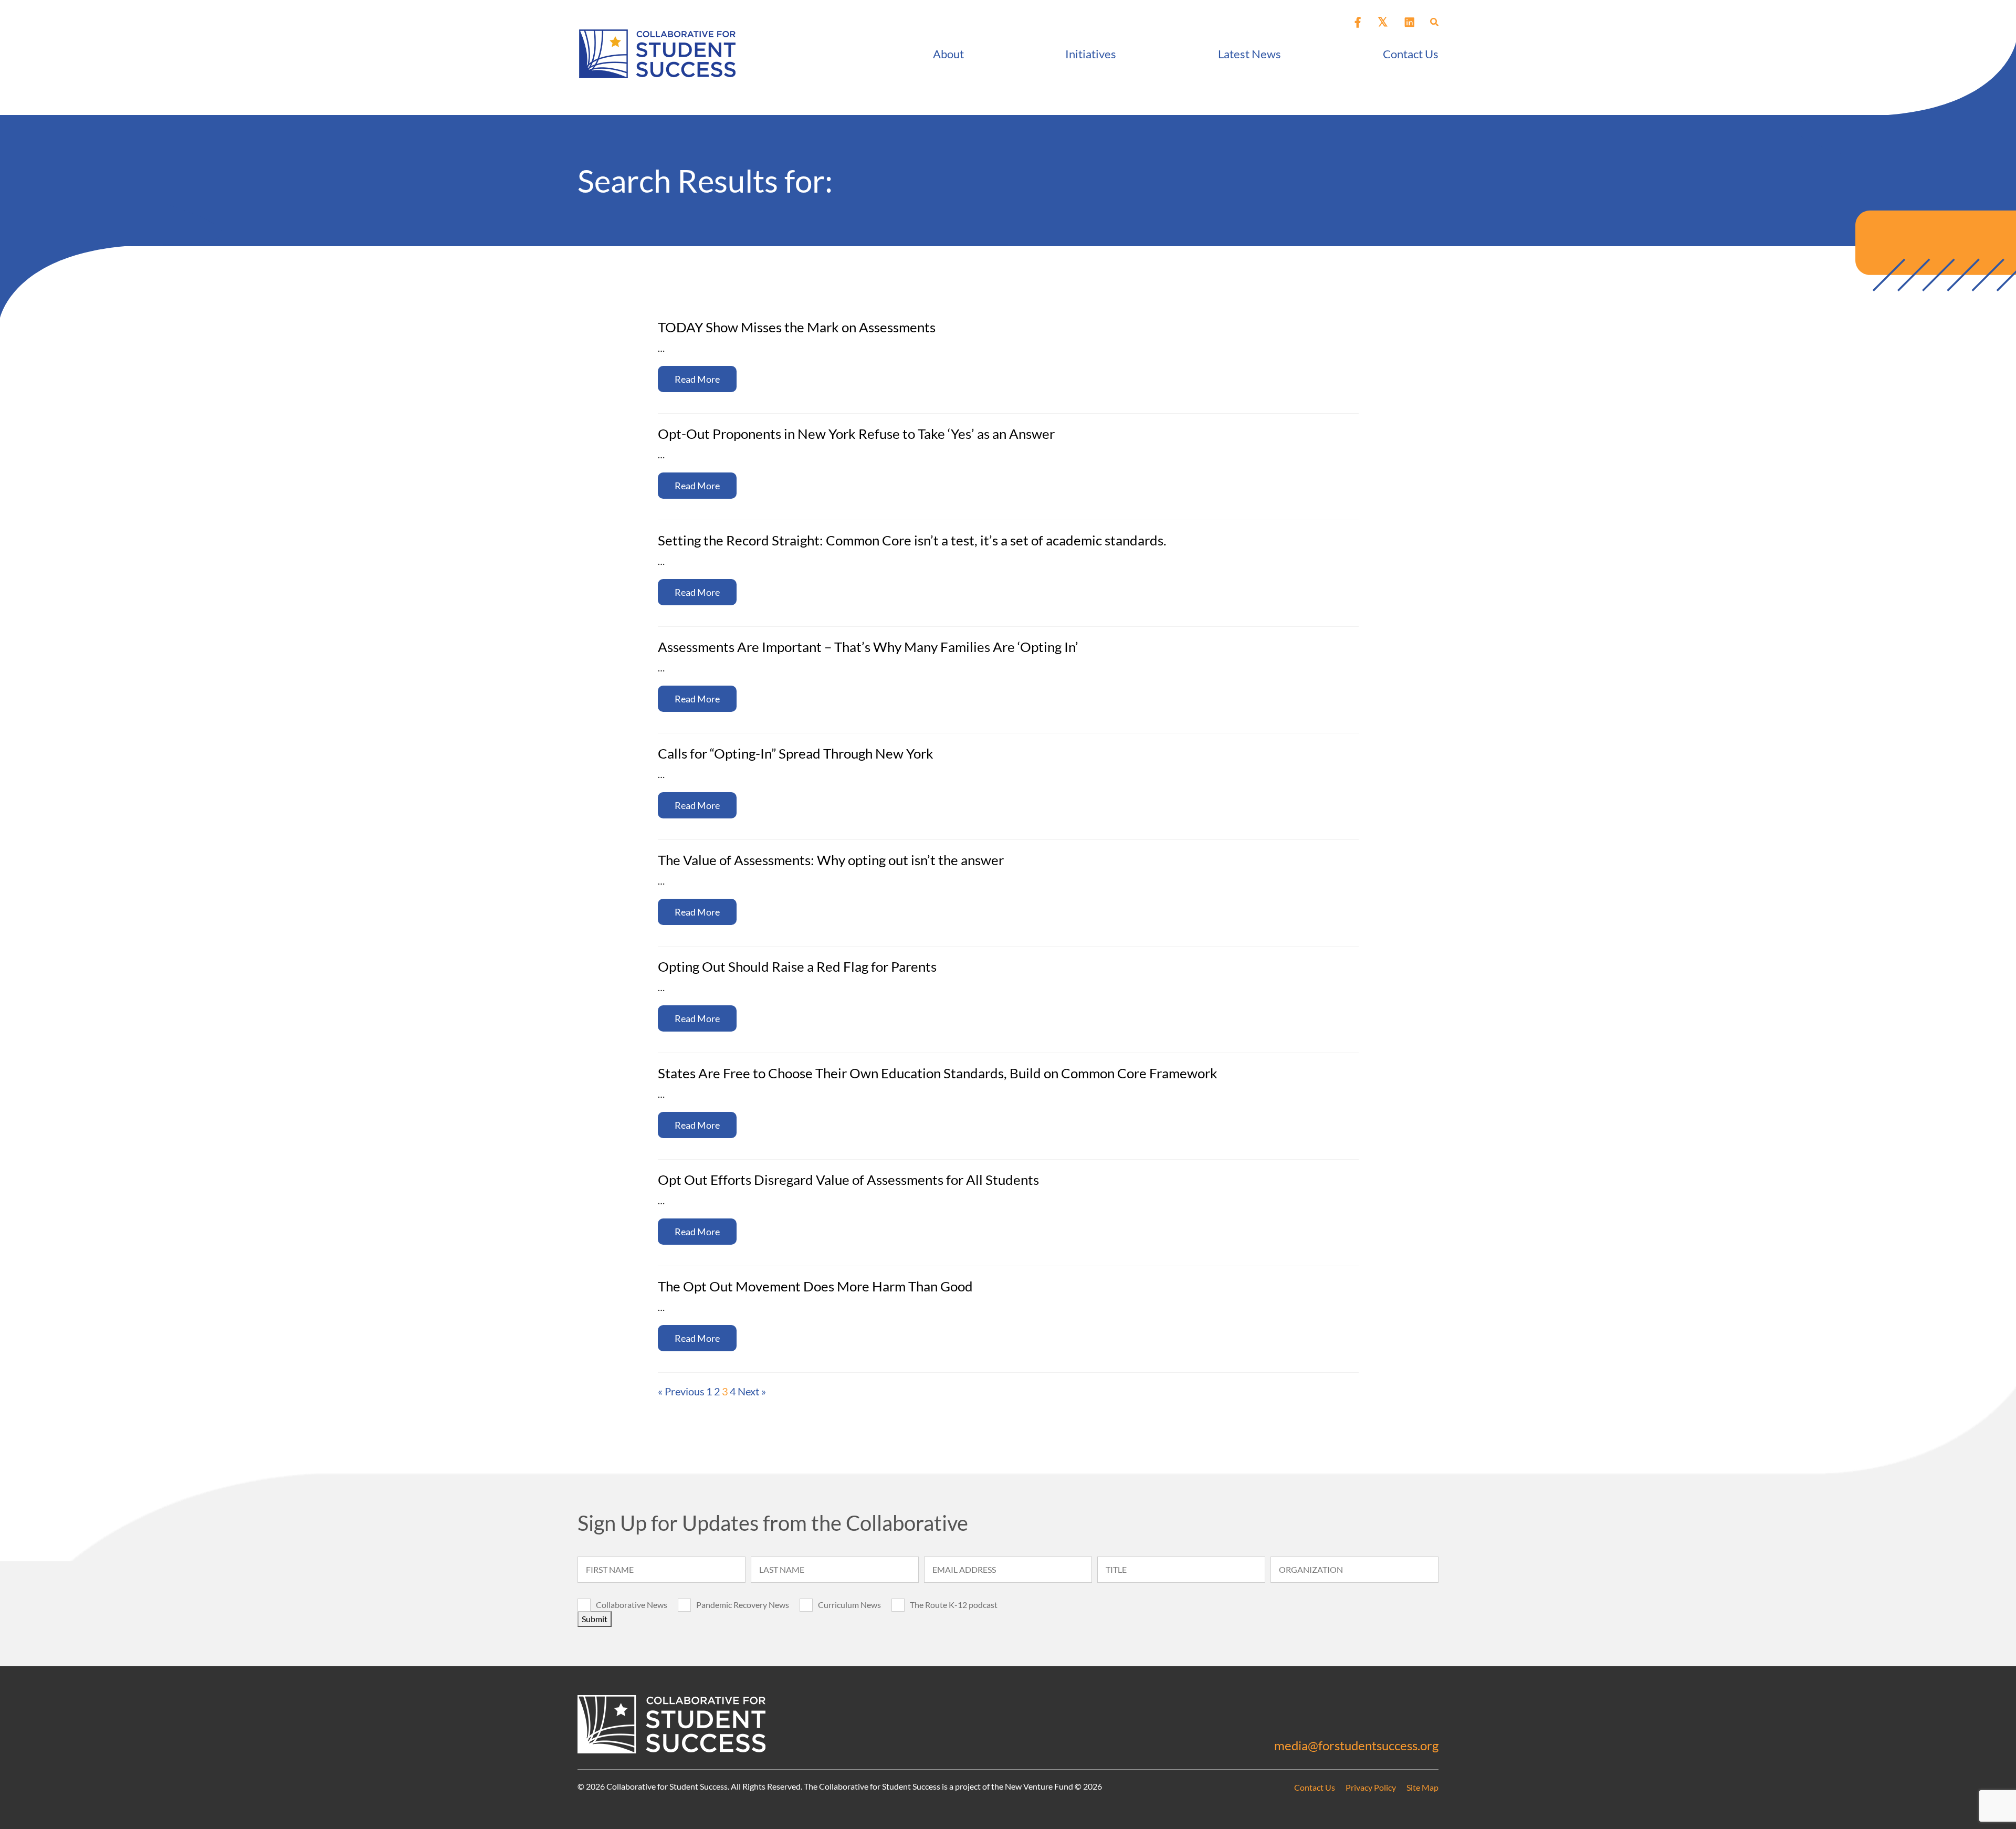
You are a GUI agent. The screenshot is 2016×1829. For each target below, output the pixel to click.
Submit (595, 1619)
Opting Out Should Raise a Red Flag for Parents (797, 966)
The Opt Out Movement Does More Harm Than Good (815, 1286)
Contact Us (1411, 54)
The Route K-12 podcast (954, 1605)
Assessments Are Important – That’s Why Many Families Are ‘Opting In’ (868, 647)
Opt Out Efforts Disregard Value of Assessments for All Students (848, 1180)
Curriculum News (849, 1605)
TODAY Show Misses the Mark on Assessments (797, 327)
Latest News (1249, 54)
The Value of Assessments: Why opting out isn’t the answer (831, 860)
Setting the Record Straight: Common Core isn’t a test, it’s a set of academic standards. (912, 540)
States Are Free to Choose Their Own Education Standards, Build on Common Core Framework (938, 1073)
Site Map (1422, 1787)
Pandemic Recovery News (743, 1605)
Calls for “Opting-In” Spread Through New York (796, 753)
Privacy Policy (1371, 1787)
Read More (697, 379)
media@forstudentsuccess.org (1356, 1745)
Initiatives (1091, 54)
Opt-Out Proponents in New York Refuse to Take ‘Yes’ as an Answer (856, 434)
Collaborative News (632, 1605)
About (948, 54)
